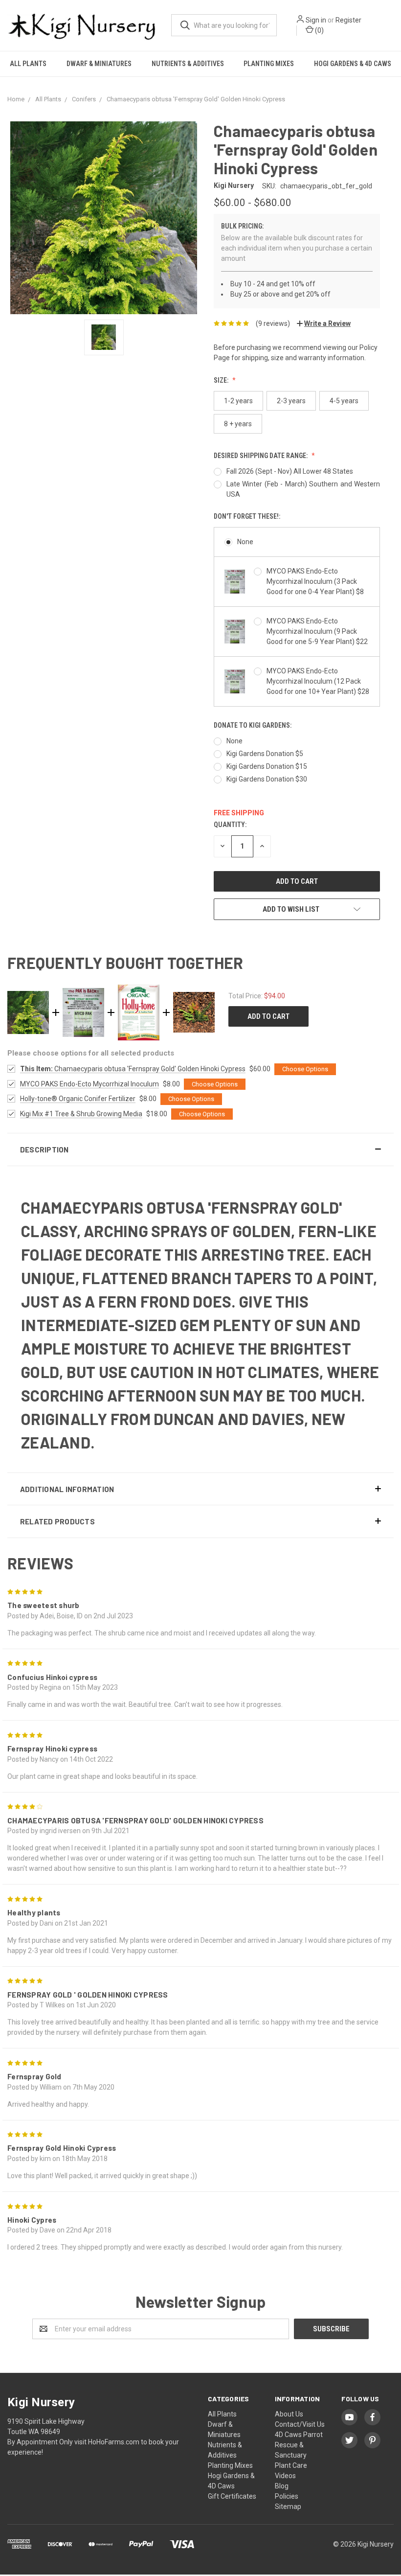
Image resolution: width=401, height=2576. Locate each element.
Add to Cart (268, 1016)
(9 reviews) (273, 323)
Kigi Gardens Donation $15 (267, 766)
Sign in (316, 20)
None (245, 542)
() (319, 30)
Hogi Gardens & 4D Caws (353, 64)
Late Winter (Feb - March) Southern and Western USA (303, 489)
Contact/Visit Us (300, 2424)
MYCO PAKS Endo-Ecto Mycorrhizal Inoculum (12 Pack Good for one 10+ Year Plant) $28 (318, 681)
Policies (287, 2496)
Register (348, 20)
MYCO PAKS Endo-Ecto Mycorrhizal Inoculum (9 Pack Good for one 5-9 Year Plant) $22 (317, 631)
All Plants (28, 64)
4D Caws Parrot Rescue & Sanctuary (299, 2445)
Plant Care (291, 2465)
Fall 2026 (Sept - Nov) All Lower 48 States (290, 471)
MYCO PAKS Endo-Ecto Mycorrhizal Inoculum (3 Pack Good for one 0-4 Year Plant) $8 (315, 581)
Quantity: (230, 825)
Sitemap (288, 2507)
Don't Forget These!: (247, 516)
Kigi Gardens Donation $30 (267, 779)
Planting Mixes (269, 64)
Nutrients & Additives (188, 64)
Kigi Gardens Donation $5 (265, 754)
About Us (289, 2414)
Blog (282, 2486)
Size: (222, 380)
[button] (200, 1150)
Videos (285, 2476)
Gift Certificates (232, 2496)
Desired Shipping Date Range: (261, 456)
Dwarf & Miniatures (99, 64)
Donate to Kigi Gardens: (253, 725)
